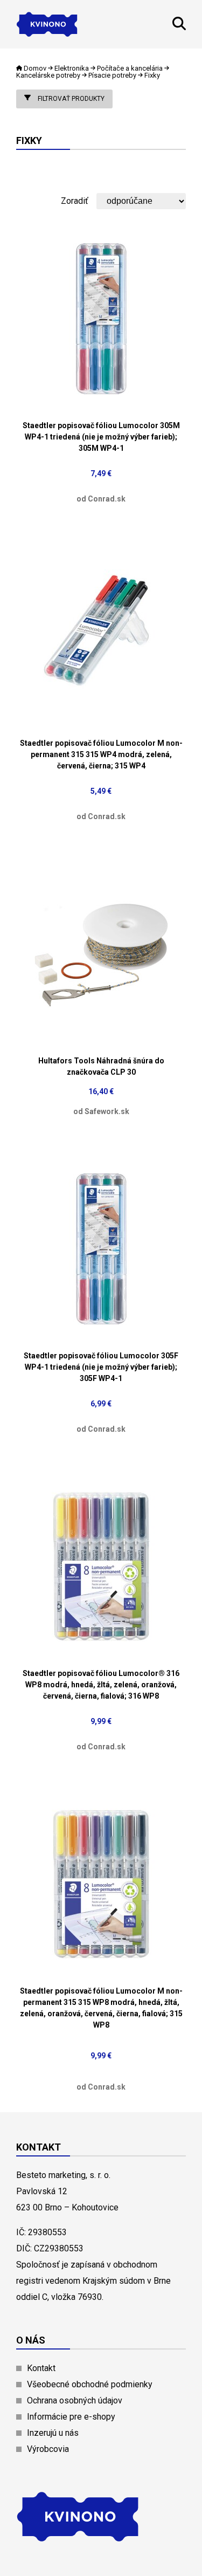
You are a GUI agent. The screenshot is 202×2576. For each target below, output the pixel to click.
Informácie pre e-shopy (71, 2417)
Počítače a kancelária (130, 68)
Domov (35, 68)
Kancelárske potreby (48, 75)
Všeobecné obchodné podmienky (90, 2384)
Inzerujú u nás (53, 2433)
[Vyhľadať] (179, 27)
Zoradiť (75, 201)
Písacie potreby (112, 75)
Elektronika (72, 68)
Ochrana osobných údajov (75, 2400)
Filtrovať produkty (70, 99)
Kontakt (41, 2368)
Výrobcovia (48, 2449)
